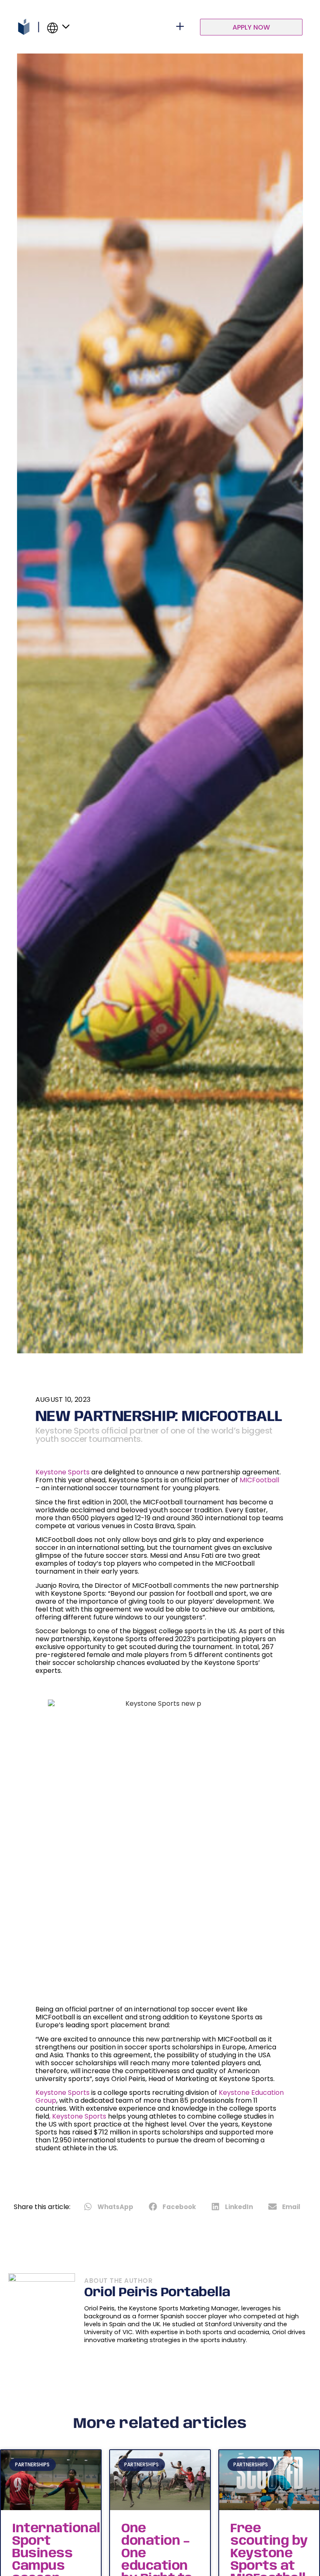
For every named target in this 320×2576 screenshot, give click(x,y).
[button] (109, 2207)
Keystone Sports (62, 1472)
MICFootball (259, 1480)
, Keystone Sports (78, 2116)
